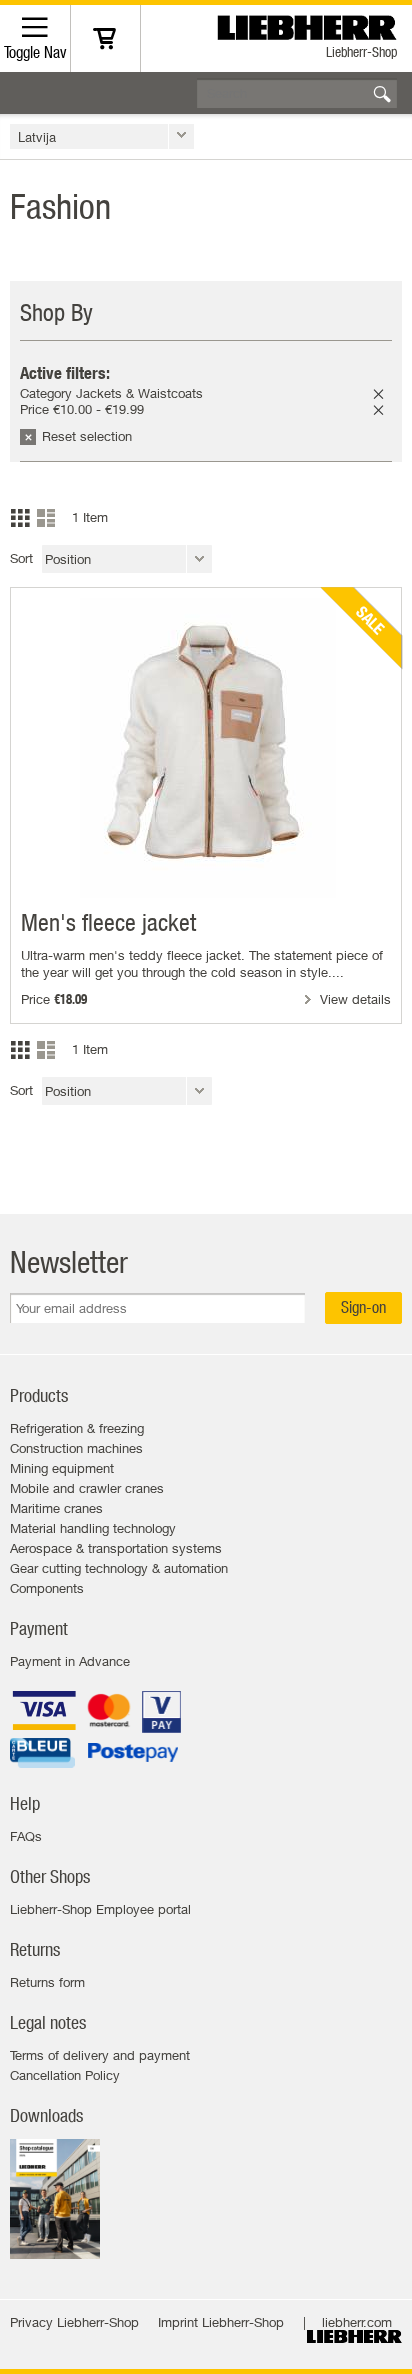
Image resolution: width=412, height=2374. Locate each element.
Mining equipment (62, 1468)
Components (47, 1588)
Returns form (47, 1982)
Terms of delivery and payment (100, 2055)
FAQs (26, 1836)
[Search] (382, 94)
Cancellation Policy (65, 2075)
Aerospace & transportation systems (116, 1548)
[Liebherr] (309, 22)
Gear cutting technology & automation (119, 1568)
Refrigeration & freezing (77, 1428)
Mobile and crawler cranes (87, 1488)
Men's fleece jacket (108, 922)
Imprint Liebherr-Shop (221, 2322)
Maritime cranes (56, 1508)
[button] (102, 136)
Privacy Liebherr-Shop (74, 2322)
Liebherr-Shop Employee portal (100, 1909)
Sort (21, 558)
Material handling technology (93, 1528)
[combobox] (297, 93)
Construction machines (76, 1448)
